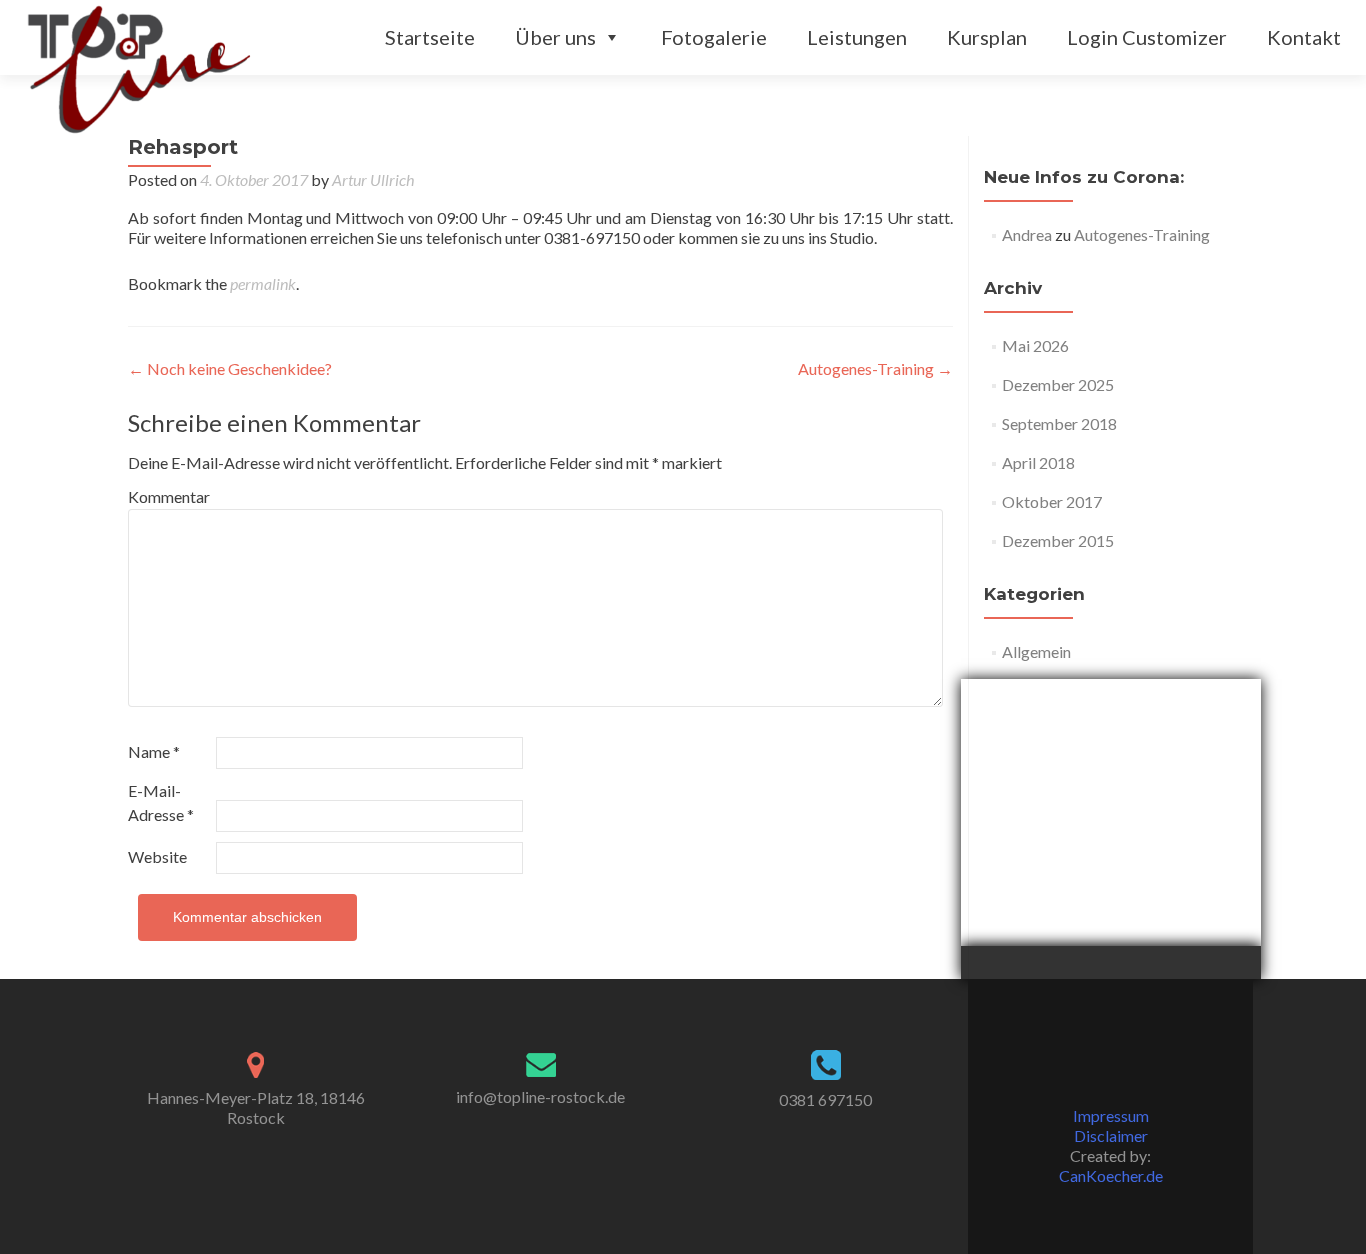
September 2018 (1059, 423)
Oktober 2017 (1052, 501)
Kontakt (1304, 37)
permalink (263, 283)
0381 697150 (825, 1099)
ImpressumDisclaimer (1111, 1125)
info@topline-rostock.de (540, 1096)
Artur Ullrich (373, 179)
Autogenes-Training (875, 368)
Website (157, 856)
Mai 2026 (1035, 345)
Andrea (1027, 234)
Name (154, 751)
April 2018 (1038, 462)
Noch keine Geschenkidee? (230, 368)
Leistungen (857, 37)
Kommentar (169, 496)
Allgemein (1036, 651)
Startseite (430, 37)
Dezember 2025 (1058, 384)
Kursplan (987, 37)
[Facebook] (1111, 1066)
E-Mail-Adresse (161, 802)
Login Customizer (1147, 37)
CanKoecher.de (1111, 1175)
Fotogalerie (714, 37)
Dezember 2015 (1058, 540)
